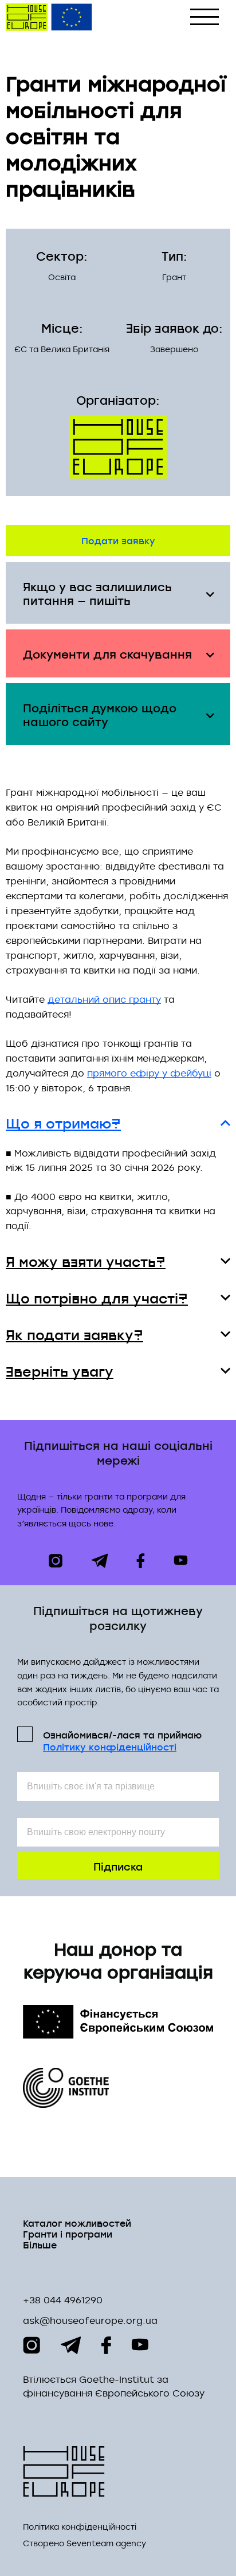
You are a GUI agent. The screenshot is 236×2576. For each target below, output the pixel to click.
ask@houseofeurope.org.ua (90, 2320)
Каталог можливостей (77, 2222)
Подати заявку (118, 540)
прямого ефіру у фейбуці (149, 1073)
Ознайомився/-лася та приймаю (122, 1740)
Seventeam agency (106, 2543)
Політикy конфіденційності (110, 1747)
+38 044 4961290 (63, 2300)
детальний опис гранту (104, 999)
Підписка (118, 1866)
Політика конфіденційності (80, 2527)
